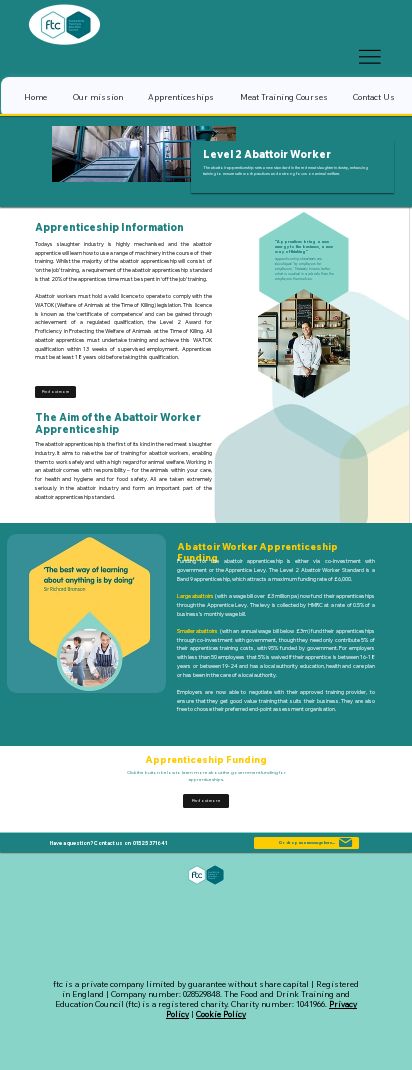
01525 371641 (150, 843)
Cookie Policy (221, 1014)
